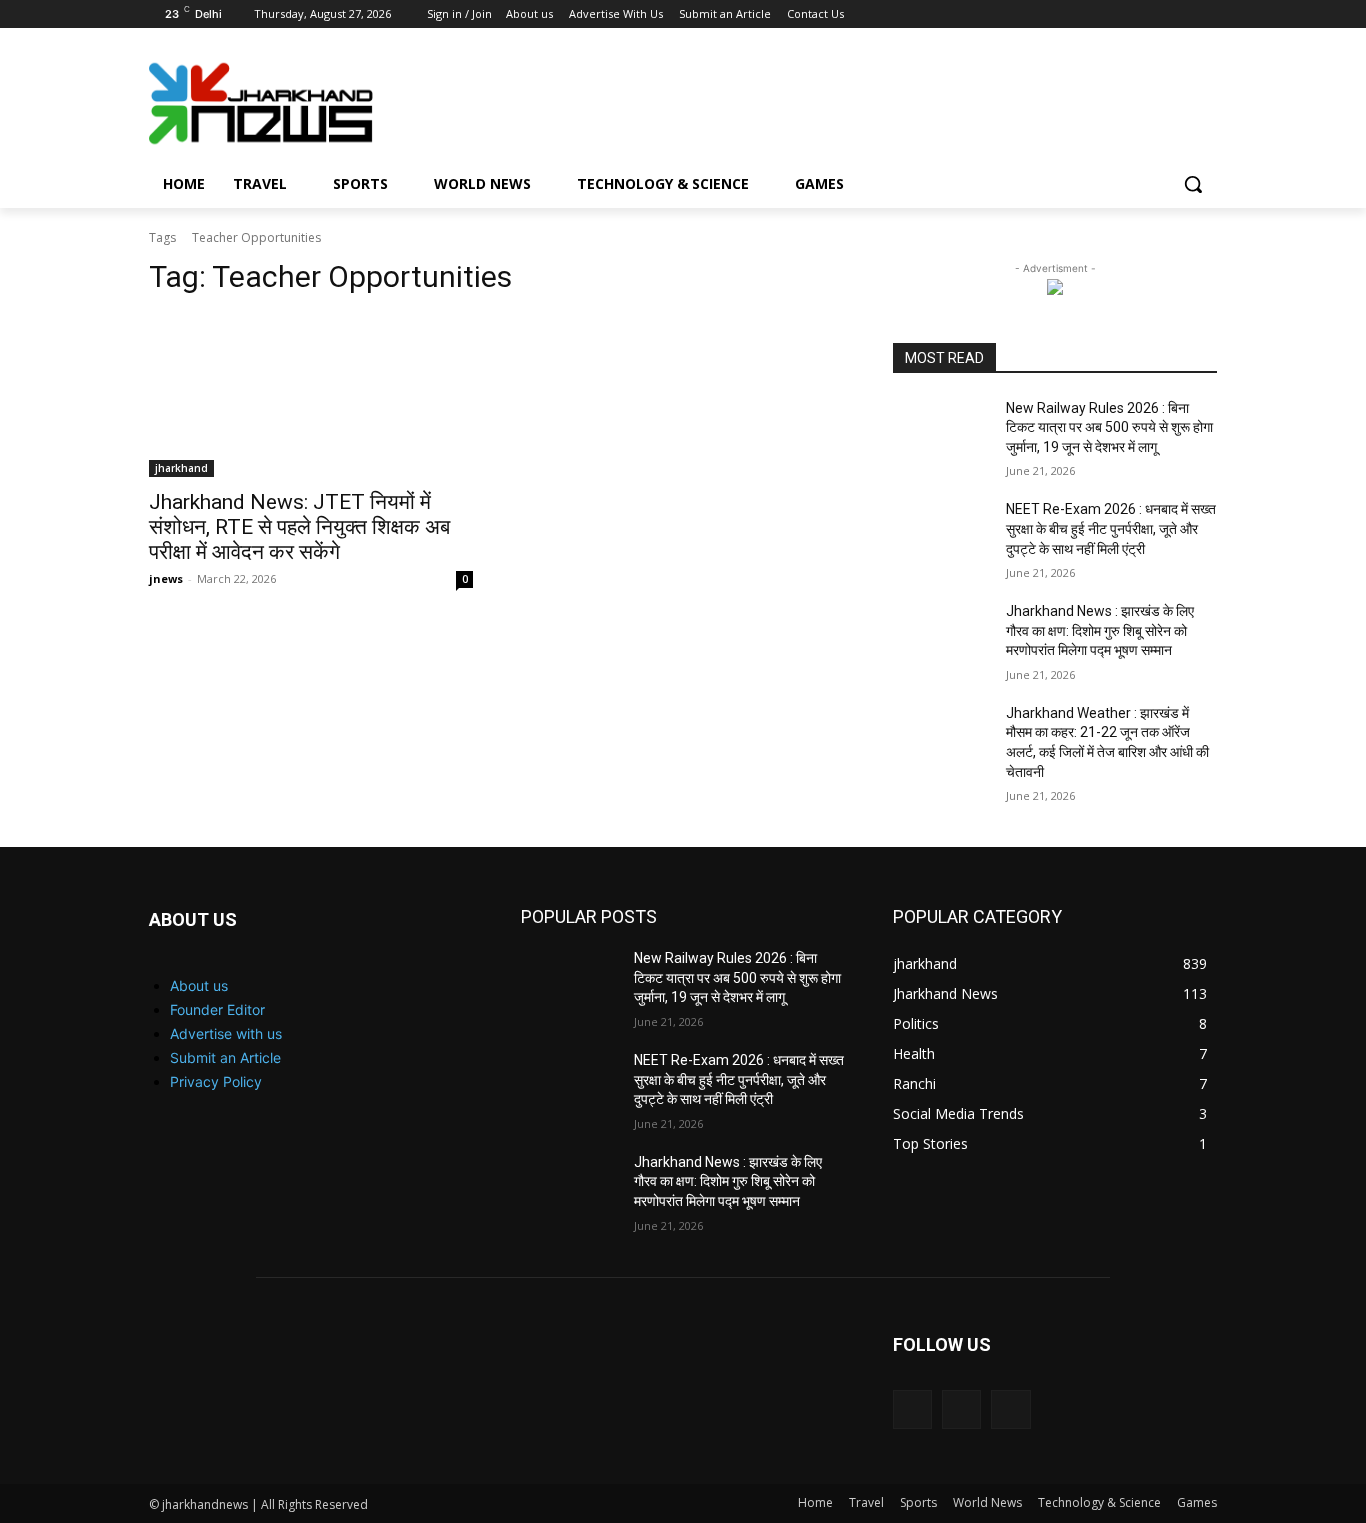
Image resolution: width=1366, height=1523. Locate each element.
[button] (1193, 184)
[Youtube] (1205, 14)
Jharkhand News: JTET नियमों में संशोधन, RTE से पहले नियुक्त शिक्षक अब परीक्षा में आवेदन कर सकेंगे (299, 527)
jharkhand (181, 468)
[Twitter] (1177, 14)
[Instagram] (1150, 14)
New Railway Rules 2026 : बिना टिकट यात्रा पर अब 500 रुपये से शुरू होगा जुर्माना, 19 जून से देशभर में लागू (1109, 427)
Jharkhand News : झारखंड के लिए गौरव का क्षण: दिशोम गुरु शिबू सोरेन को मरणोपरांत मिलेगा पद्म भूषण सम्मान (1100, 630)
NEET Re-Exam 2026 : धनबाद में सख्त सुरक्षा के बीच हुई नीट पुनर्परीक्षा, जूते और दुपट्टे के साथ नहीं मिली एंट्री (1111, 528)
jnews (166, 578)
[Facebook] (1122, 14)
